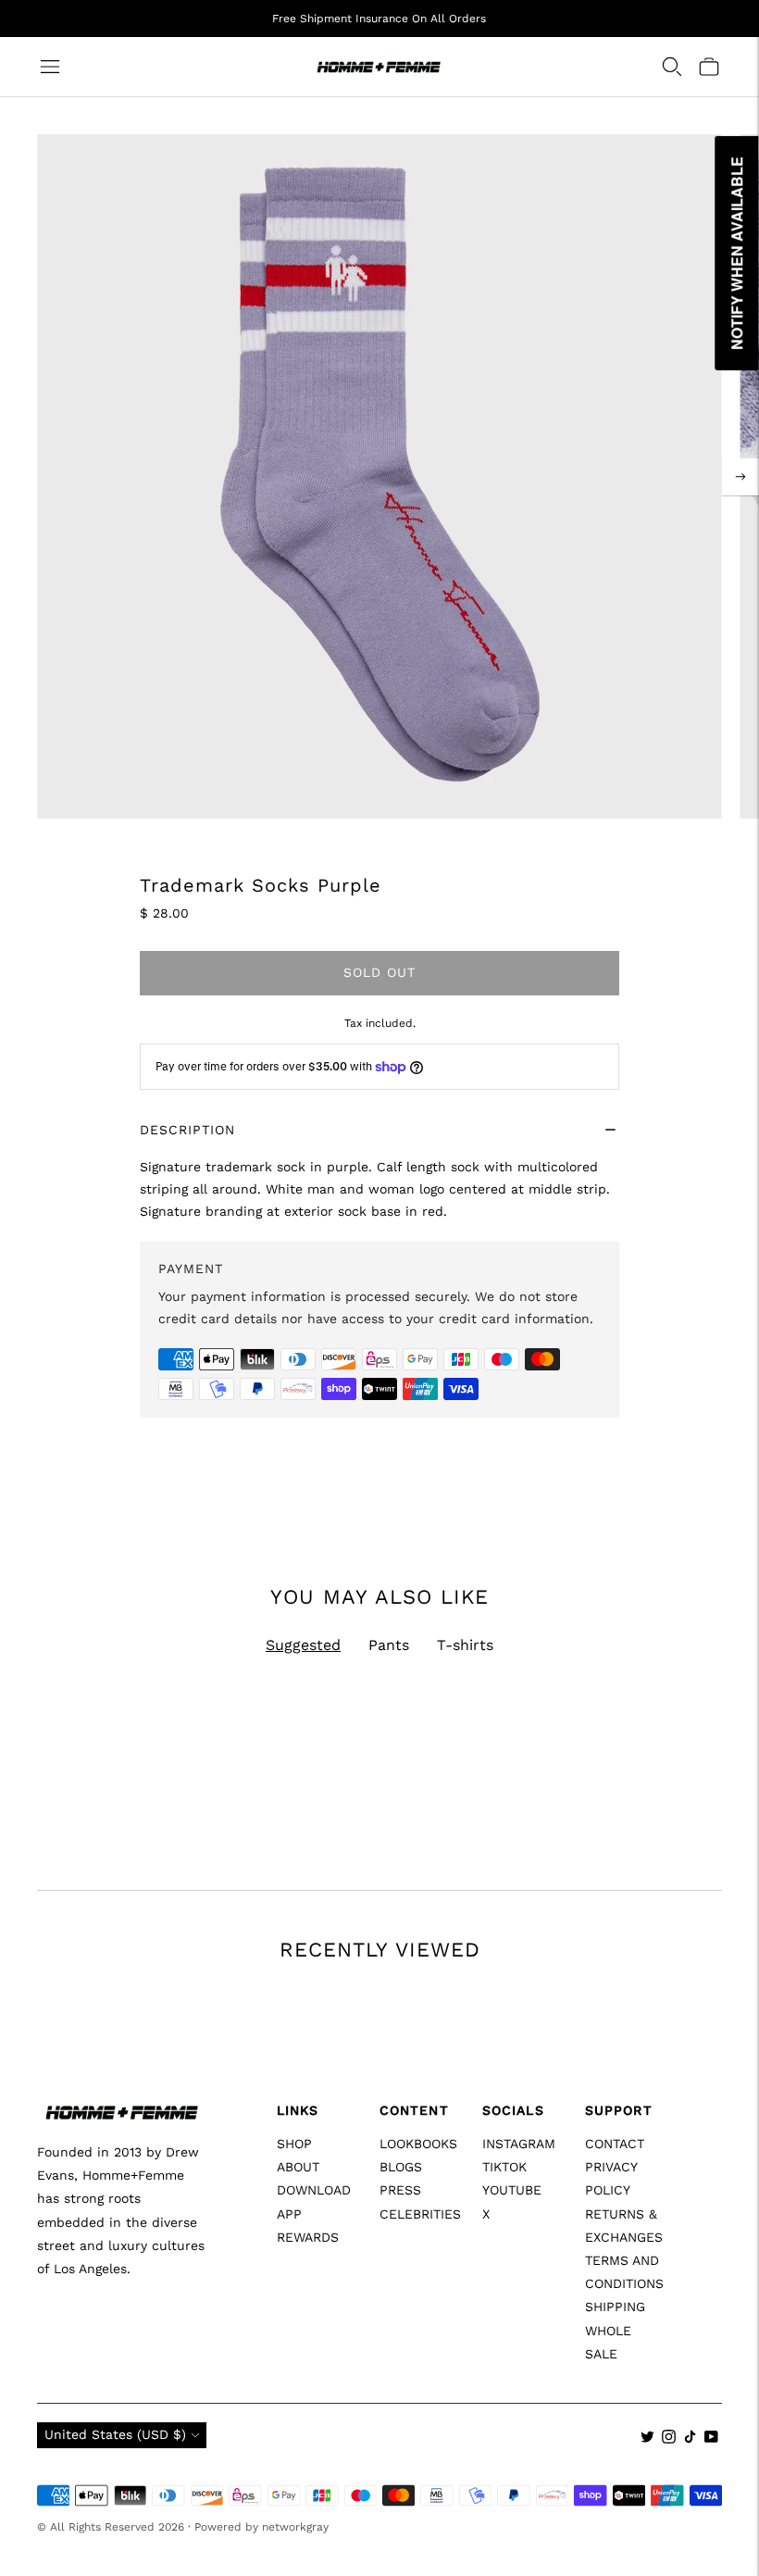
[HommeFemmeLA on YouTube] (711, 2439)
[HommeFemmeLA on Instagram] (669, 2439)
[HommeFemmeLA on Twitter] (647, 2439)
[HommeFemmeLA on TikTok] (690, 2439)
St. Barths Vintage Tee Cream (483, 2269)
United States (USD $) (115, 2434)
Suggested (303, 1645)
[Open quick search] (672, 67)
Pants (389, 1645)
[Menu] (50, 67)
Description (187, 1130)
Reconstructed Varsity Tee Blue (136, 2269)
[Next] (740, 477)
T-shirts (465, 1645)
